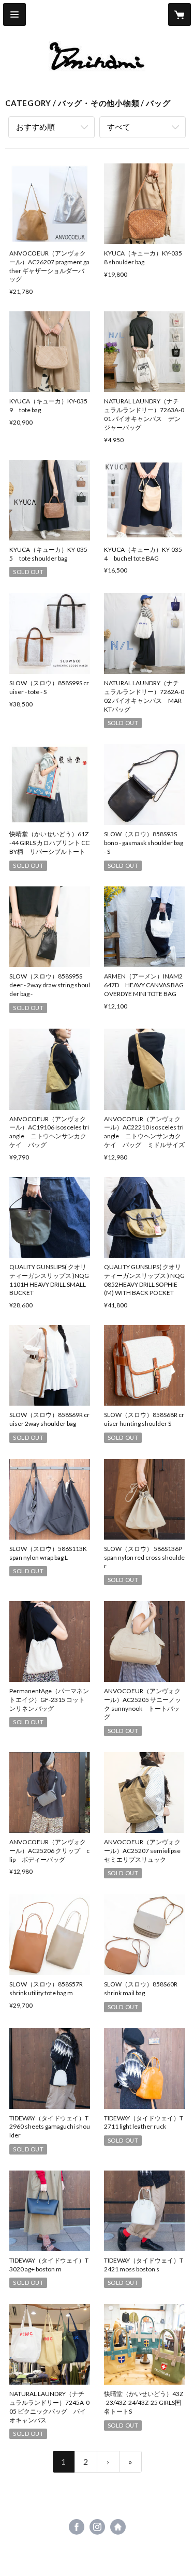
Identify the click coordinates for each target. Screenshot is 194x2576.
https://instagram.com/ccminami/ (97, 2527)
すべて (119, 127)
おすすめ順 (35, 127)
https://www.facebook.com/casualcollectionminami (77, 2527)
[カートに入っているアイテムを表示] (180, 14)
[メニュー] (14, 14)
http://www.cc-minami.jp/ (118, 2527)
